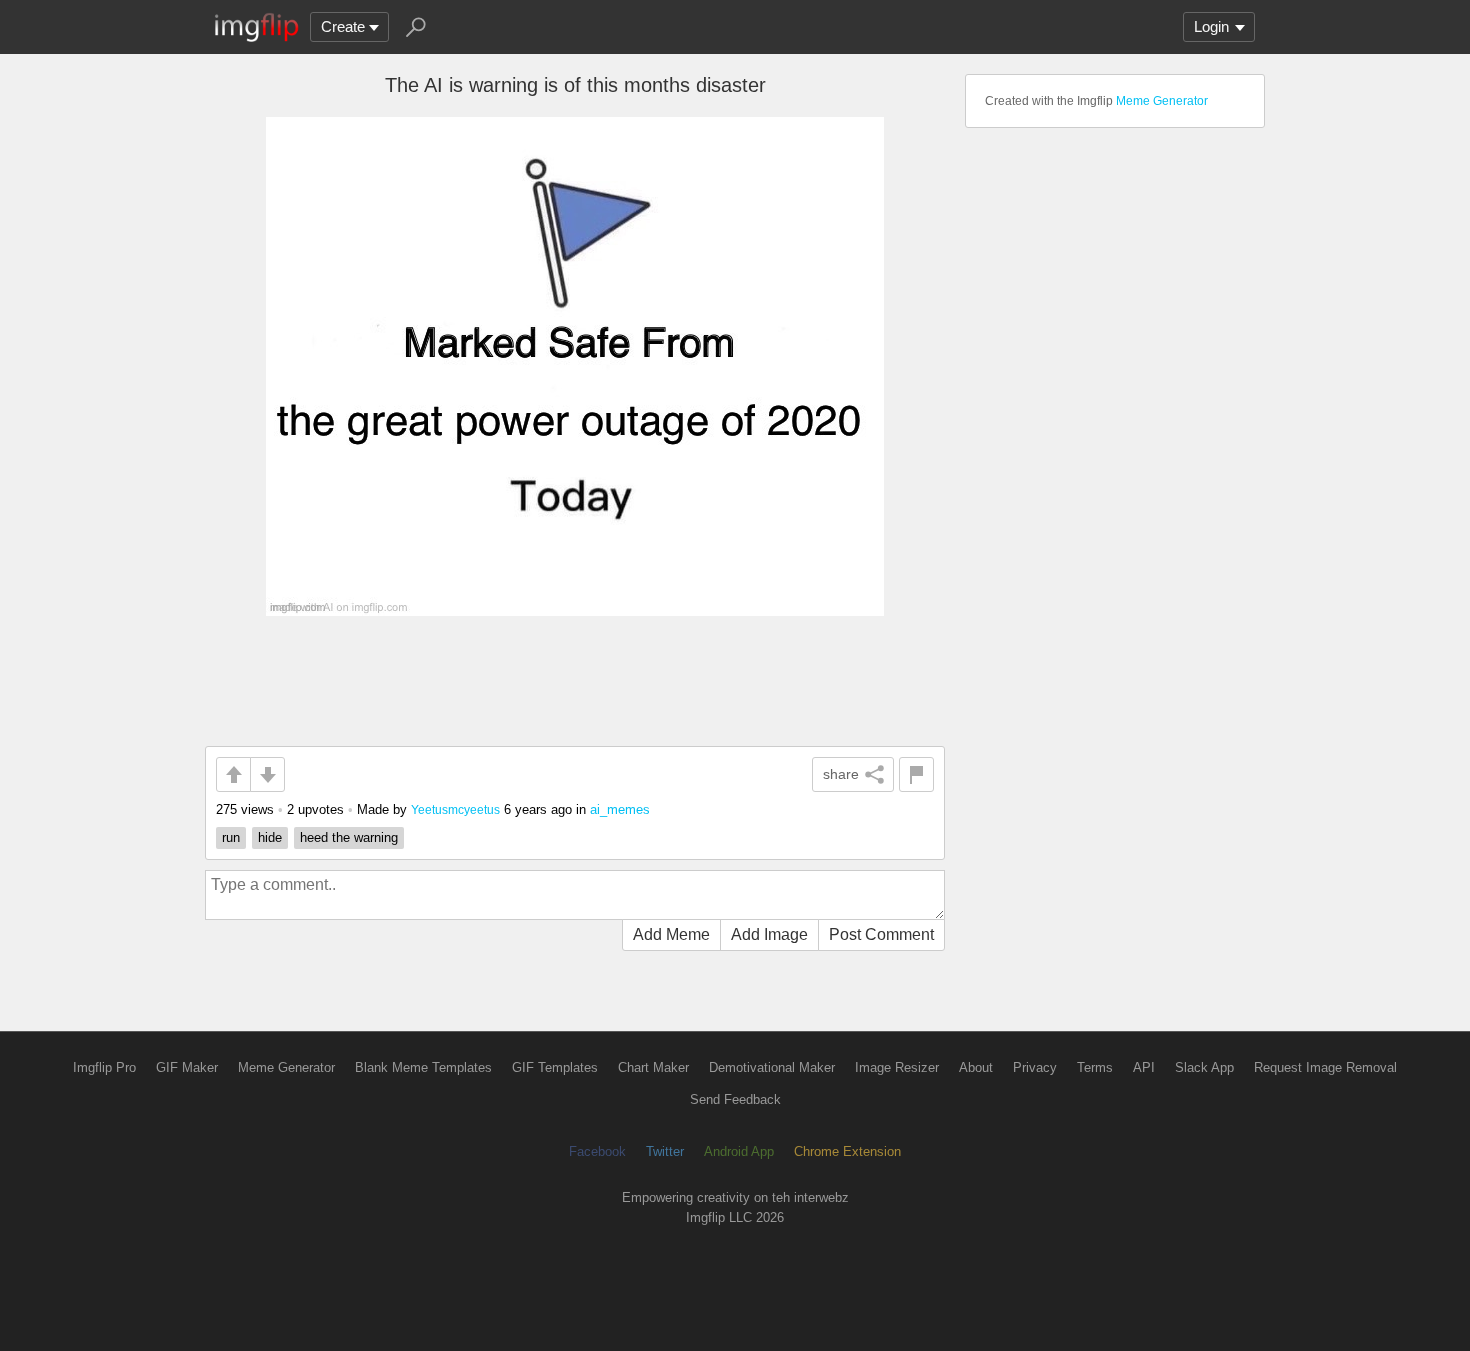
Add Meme (671, 934)
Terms (1095, 1067)
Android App (739, 1151)
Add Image (769, 934)
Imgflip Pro (104, 1067)
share (841, 774)
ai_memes (620, 809)
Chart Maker (653, 1067)
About (976, 1067)
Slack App (1204, 1067)
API (1144, 1067)
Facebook (597, 1151)
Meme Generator (1162, 101)
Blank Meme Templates (423, 1067)
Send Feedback (735, 1099)
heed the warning (349, 837)
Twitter (665, 1151)
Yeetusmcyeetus (455, 809)
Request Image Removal (1325, 1067)
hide (270, 837)
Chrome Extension (847, 1151)
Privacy (1035, 1067)
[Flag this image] (916, 774)
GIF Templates (555, 1067)
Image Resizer (897, 1067)
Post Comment (881, 934)
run (231, 837)
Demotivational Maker (772, 1067)
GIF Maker (187, 1067)
